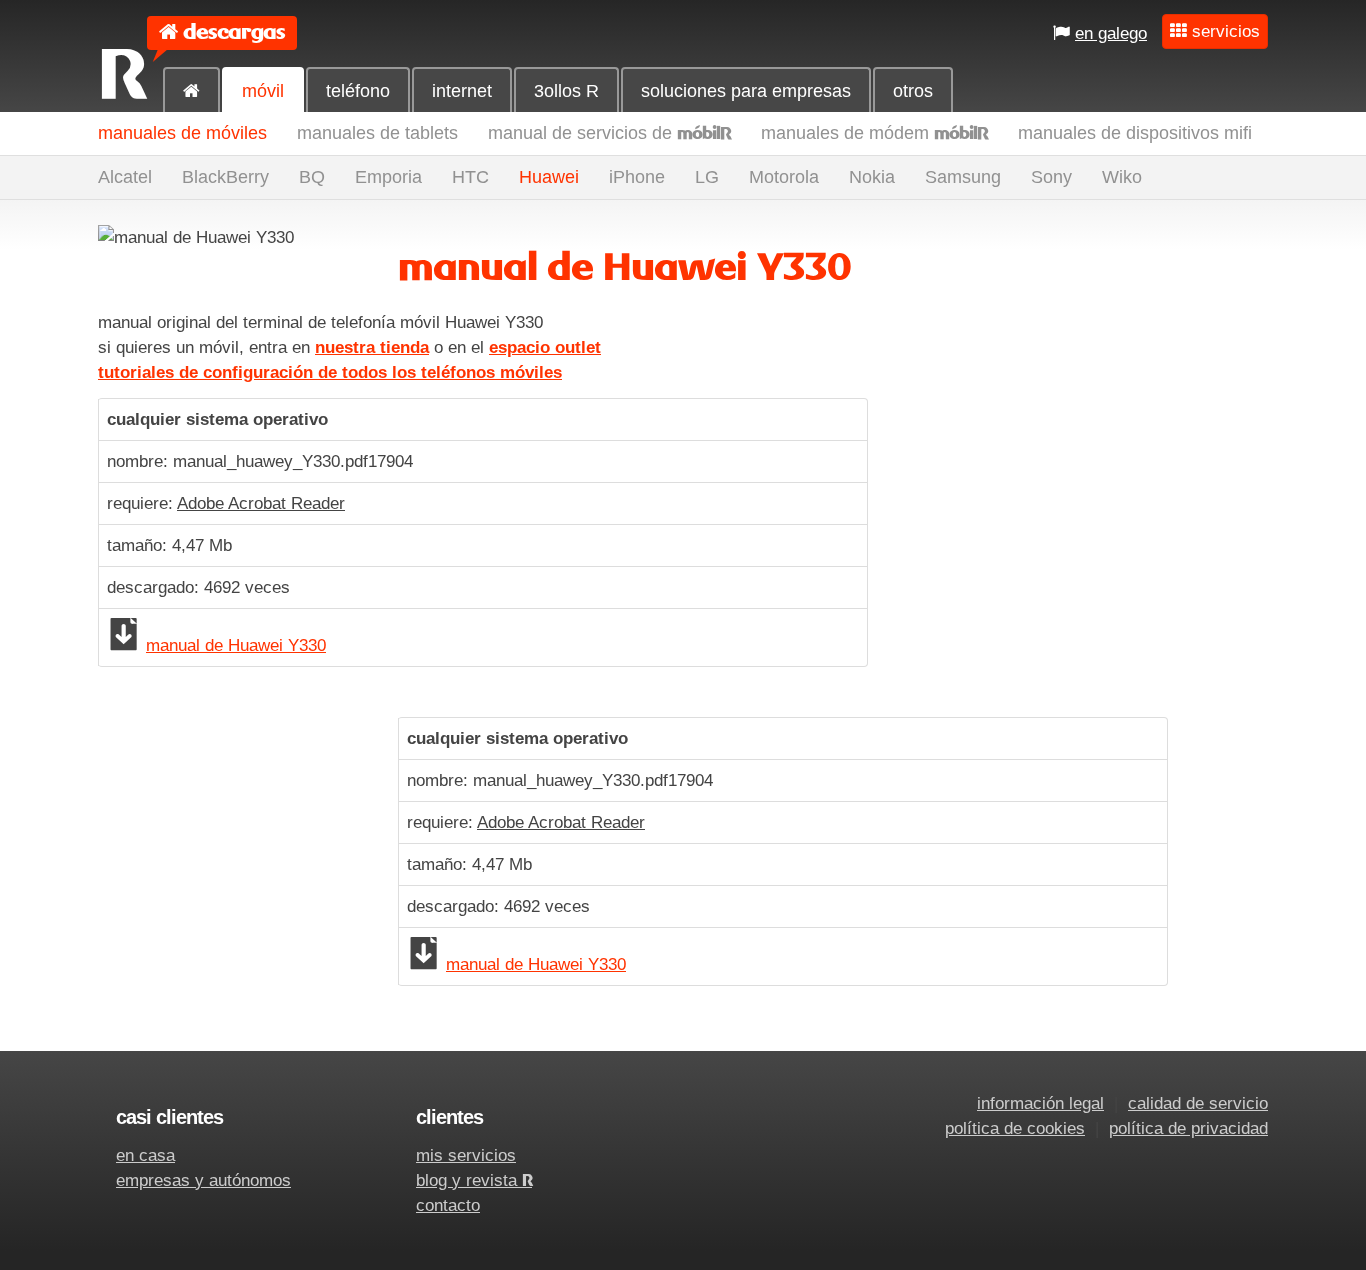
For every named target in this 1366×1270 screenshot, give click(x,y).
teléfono (358, 91)
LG (707, 177)
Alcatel (125, 177)
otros (913, 91)
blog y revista (474, 1180)
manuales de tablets (377, 133)
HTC (470, 177)
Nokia (872, 177)
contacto (448, 1205)
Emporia (388, 177)
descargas (234, 32)
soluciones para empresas (746, 91)
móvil (263, 91)
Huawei (549, 177)
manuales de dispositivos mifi (1135, 133)
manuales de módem (874, 133)
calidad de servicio (1198, 1103)
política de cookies (1015, 1128)
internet (462, 91)
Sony (1051, 177)
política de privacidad (1188, 1128)
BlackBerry (225, 177)
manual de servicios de (609, 133)
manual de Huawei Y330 (236, 645)
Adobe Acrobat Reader (261, 503)
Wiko (1122, 177)
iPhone (637, 177)
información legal (1040, 1103)
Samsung (963, 177)
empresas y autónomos (203, 1180)
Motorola (784, 177)
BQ (312, 177)
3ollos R (566, 91)
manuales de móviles (182, 133)
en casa (145, 1155)
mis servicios (466, 1155)
